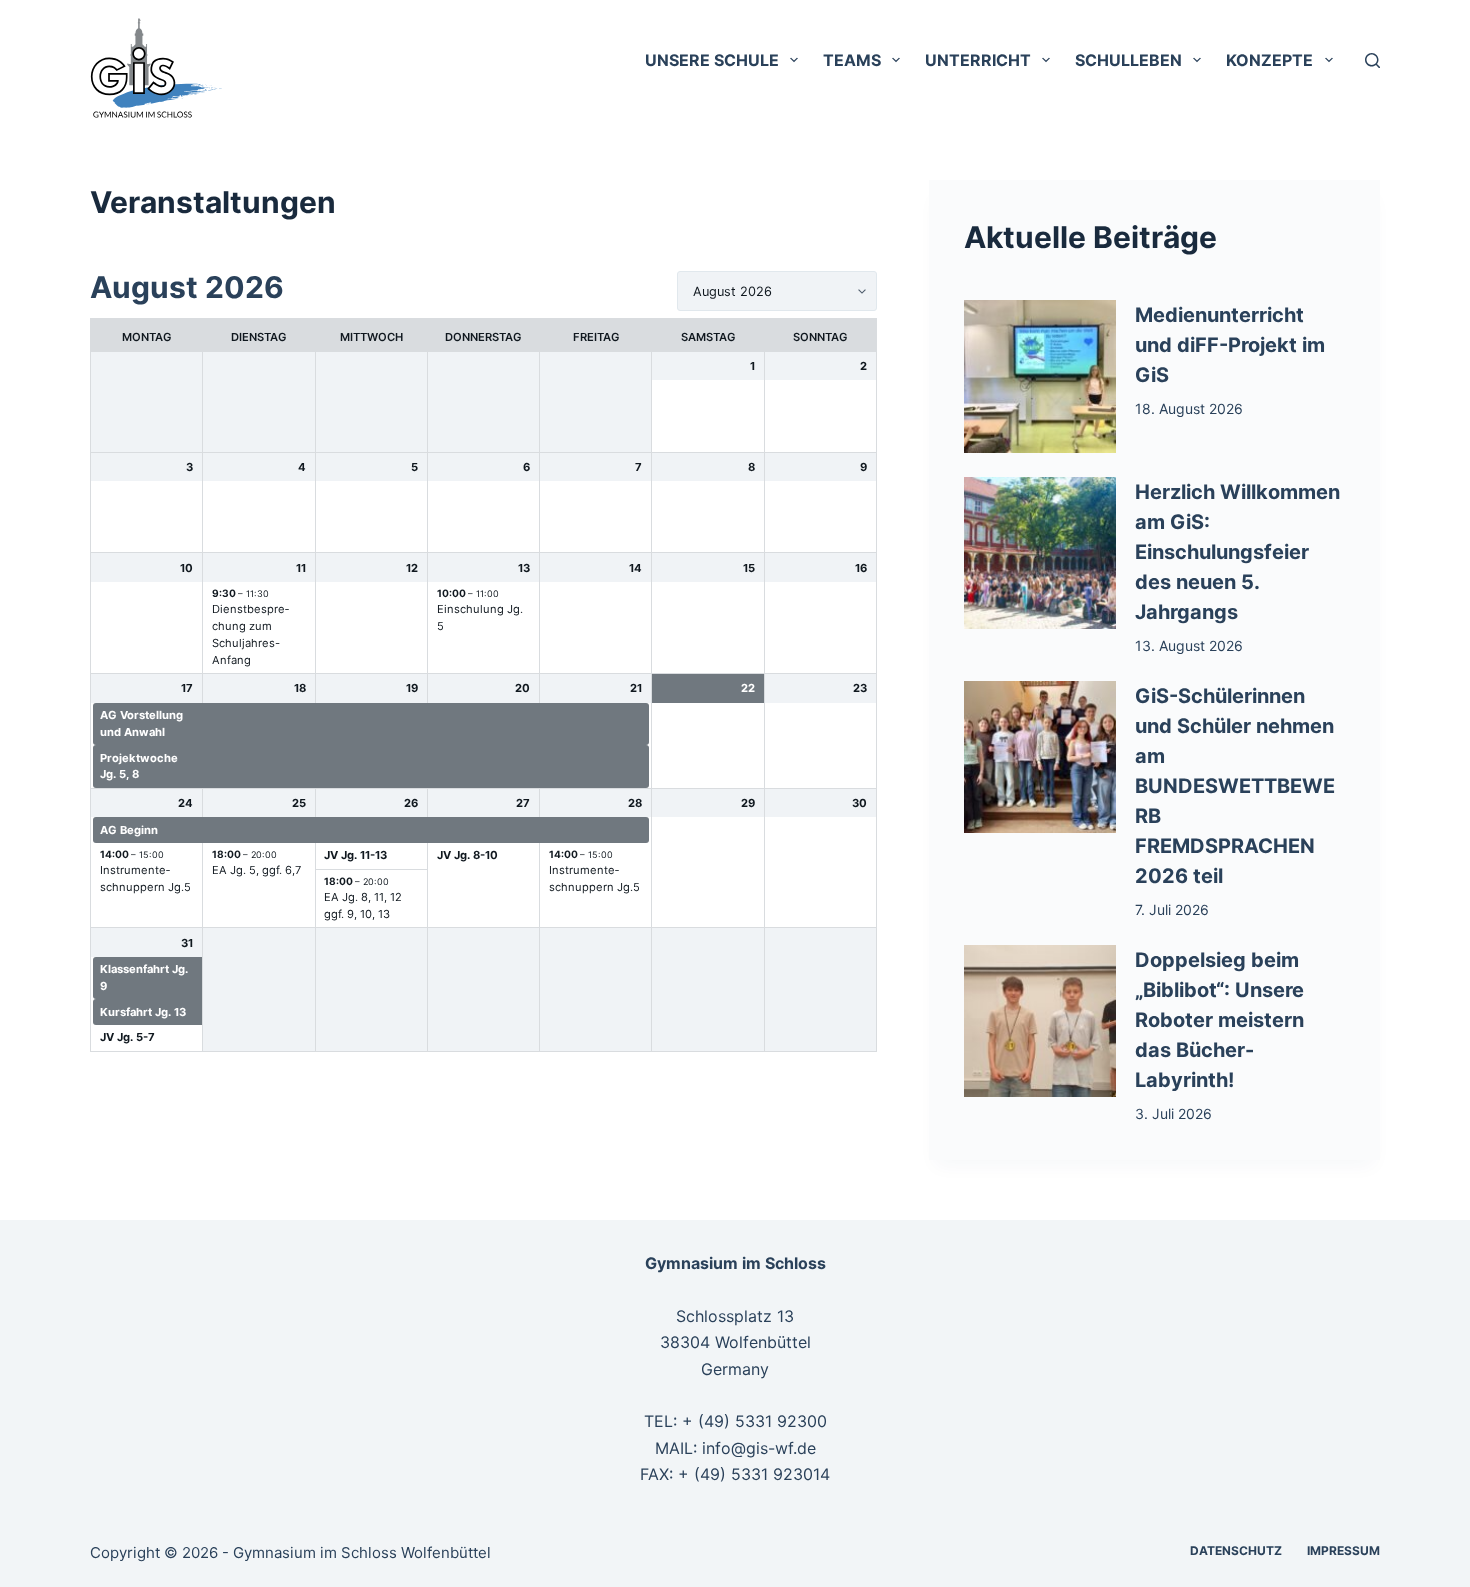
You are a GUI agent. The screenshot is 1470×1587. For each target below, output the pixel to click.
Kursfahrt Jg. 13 (143, 1012)
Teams (852, 60)
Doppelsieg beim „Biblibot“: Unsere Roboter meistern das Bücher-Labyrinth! (1219, 1020)
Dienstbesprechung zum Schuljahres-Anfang (250, 634)
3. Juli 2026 (1173, 1113)
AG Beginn (129, 830)
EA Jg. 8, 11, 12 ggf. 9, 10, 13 (363, 905)
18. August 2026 (1189, 408)
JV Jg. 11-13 (355, 855)
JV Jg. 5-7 (127, 1037)
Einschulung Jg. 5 (480, 617)
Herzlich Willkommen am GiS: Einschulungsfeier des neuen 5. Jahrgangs (1237, 552)
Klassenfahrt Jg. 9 (144, 977)
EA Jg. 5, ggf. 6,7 (256, 870)
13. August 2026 (1189, 645)
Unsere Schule (712, 60)
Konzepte (1269, 60)
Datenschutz (1236, 1550)
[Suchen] (1372, 60)
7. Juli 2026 (1172, 909)
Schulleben (1128, 60)
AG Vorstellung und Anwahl (141, 723)
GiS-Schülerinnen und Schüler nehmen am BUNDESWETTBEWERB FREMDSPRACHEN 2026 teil (1235, 786)
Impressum (1343, 1550)
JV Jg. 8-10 (467, 855)
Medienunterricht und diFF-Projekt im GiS (1230, 345)
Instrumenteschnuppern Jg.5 (145, 878)
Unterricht (978, 60)
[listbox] (777, 291)
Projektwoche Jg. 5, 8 (139, 766)
